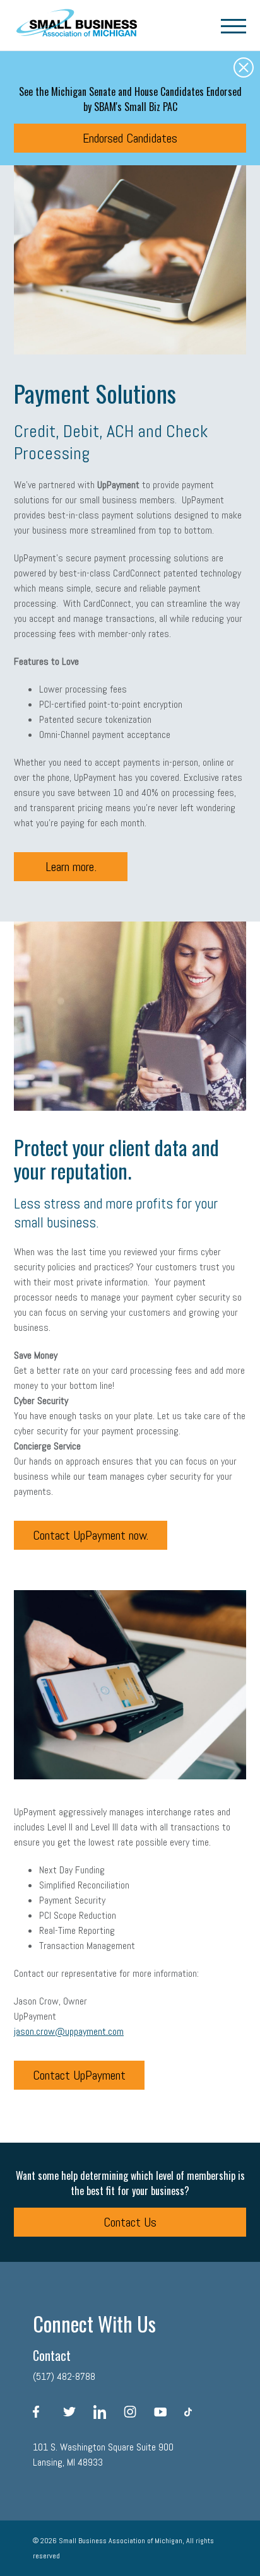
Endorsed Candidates (130, 138)
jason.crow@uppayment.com (69, 2031)
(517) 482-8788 (64, 2376)
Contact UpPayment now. (91, 1535)
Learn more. (71, 867)
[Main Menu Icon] (233, 25)
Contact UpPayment (79, 2075)
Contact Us (130, 2222)
